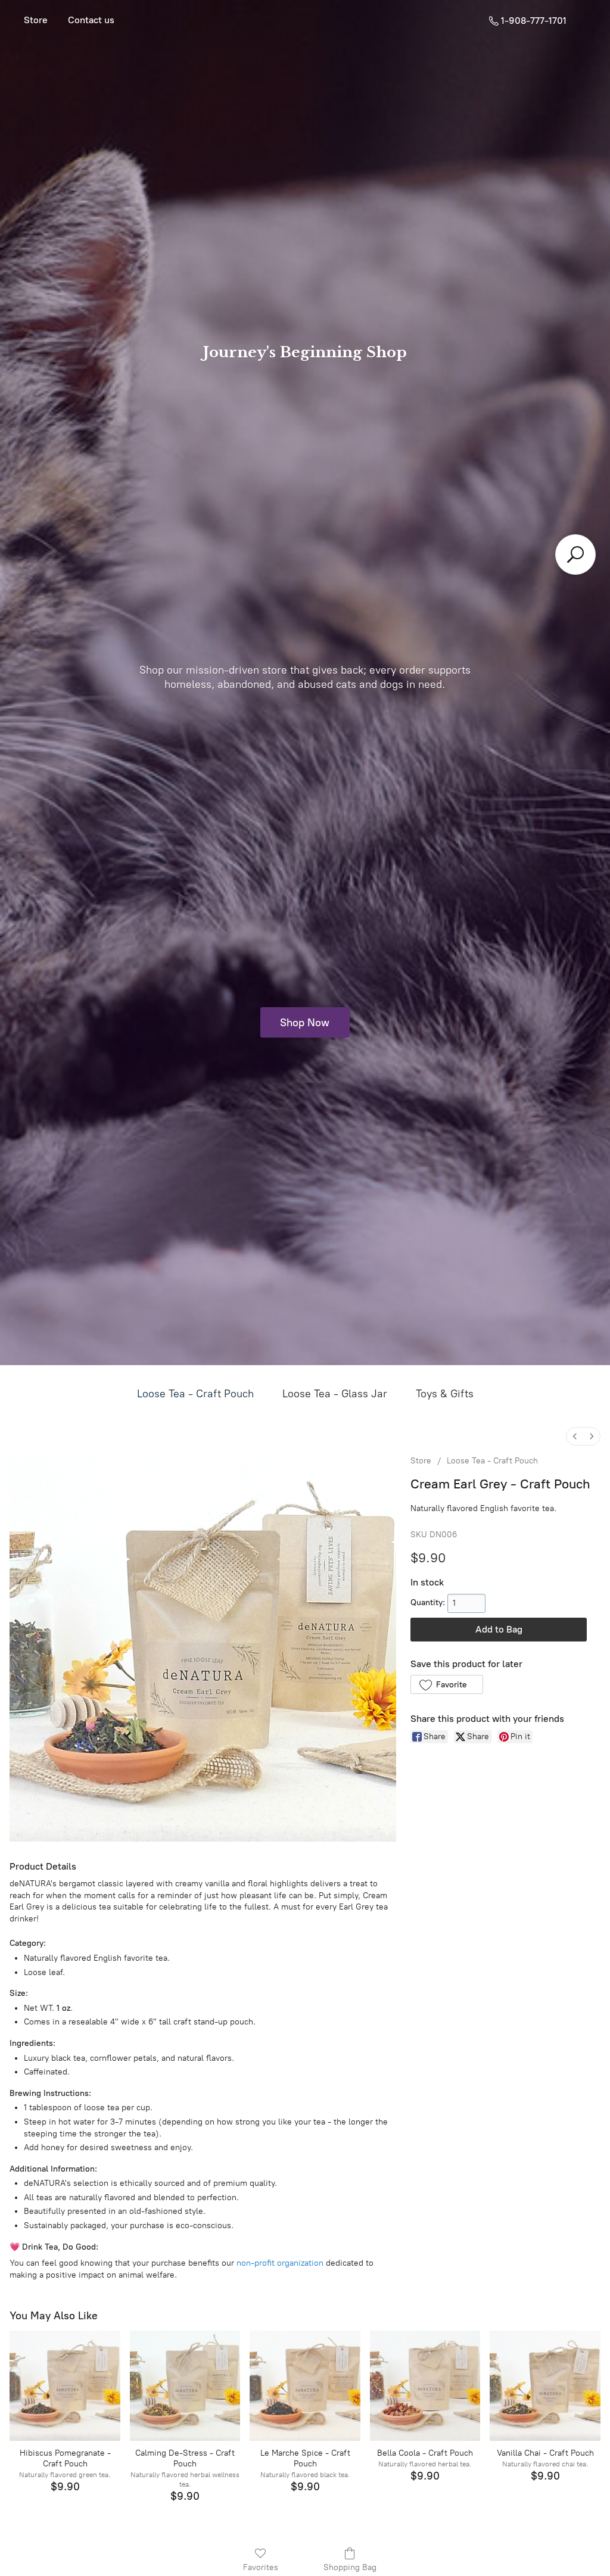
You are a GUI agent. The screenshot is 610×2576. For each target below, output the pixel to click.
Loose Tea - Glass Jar (335, 1394)
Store (36, 20)
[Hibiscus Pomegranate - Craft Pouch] (65, 2386)
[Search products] (575, 555)
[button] (446, 1684)
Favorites (261, 2567)
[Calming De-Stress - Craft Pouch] (185, 2386)
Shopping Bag (350, 2567)
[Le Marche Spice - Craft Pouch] (305, 2386)
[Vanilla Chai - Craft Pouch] (545, 2386)
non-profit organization (280, 2263)
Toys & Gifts (445, 1394)
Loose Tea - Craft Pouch (195, 1394)
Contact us (91, 20)
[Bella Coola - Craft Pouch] (425, 2386)
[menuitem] (575, 1436)
